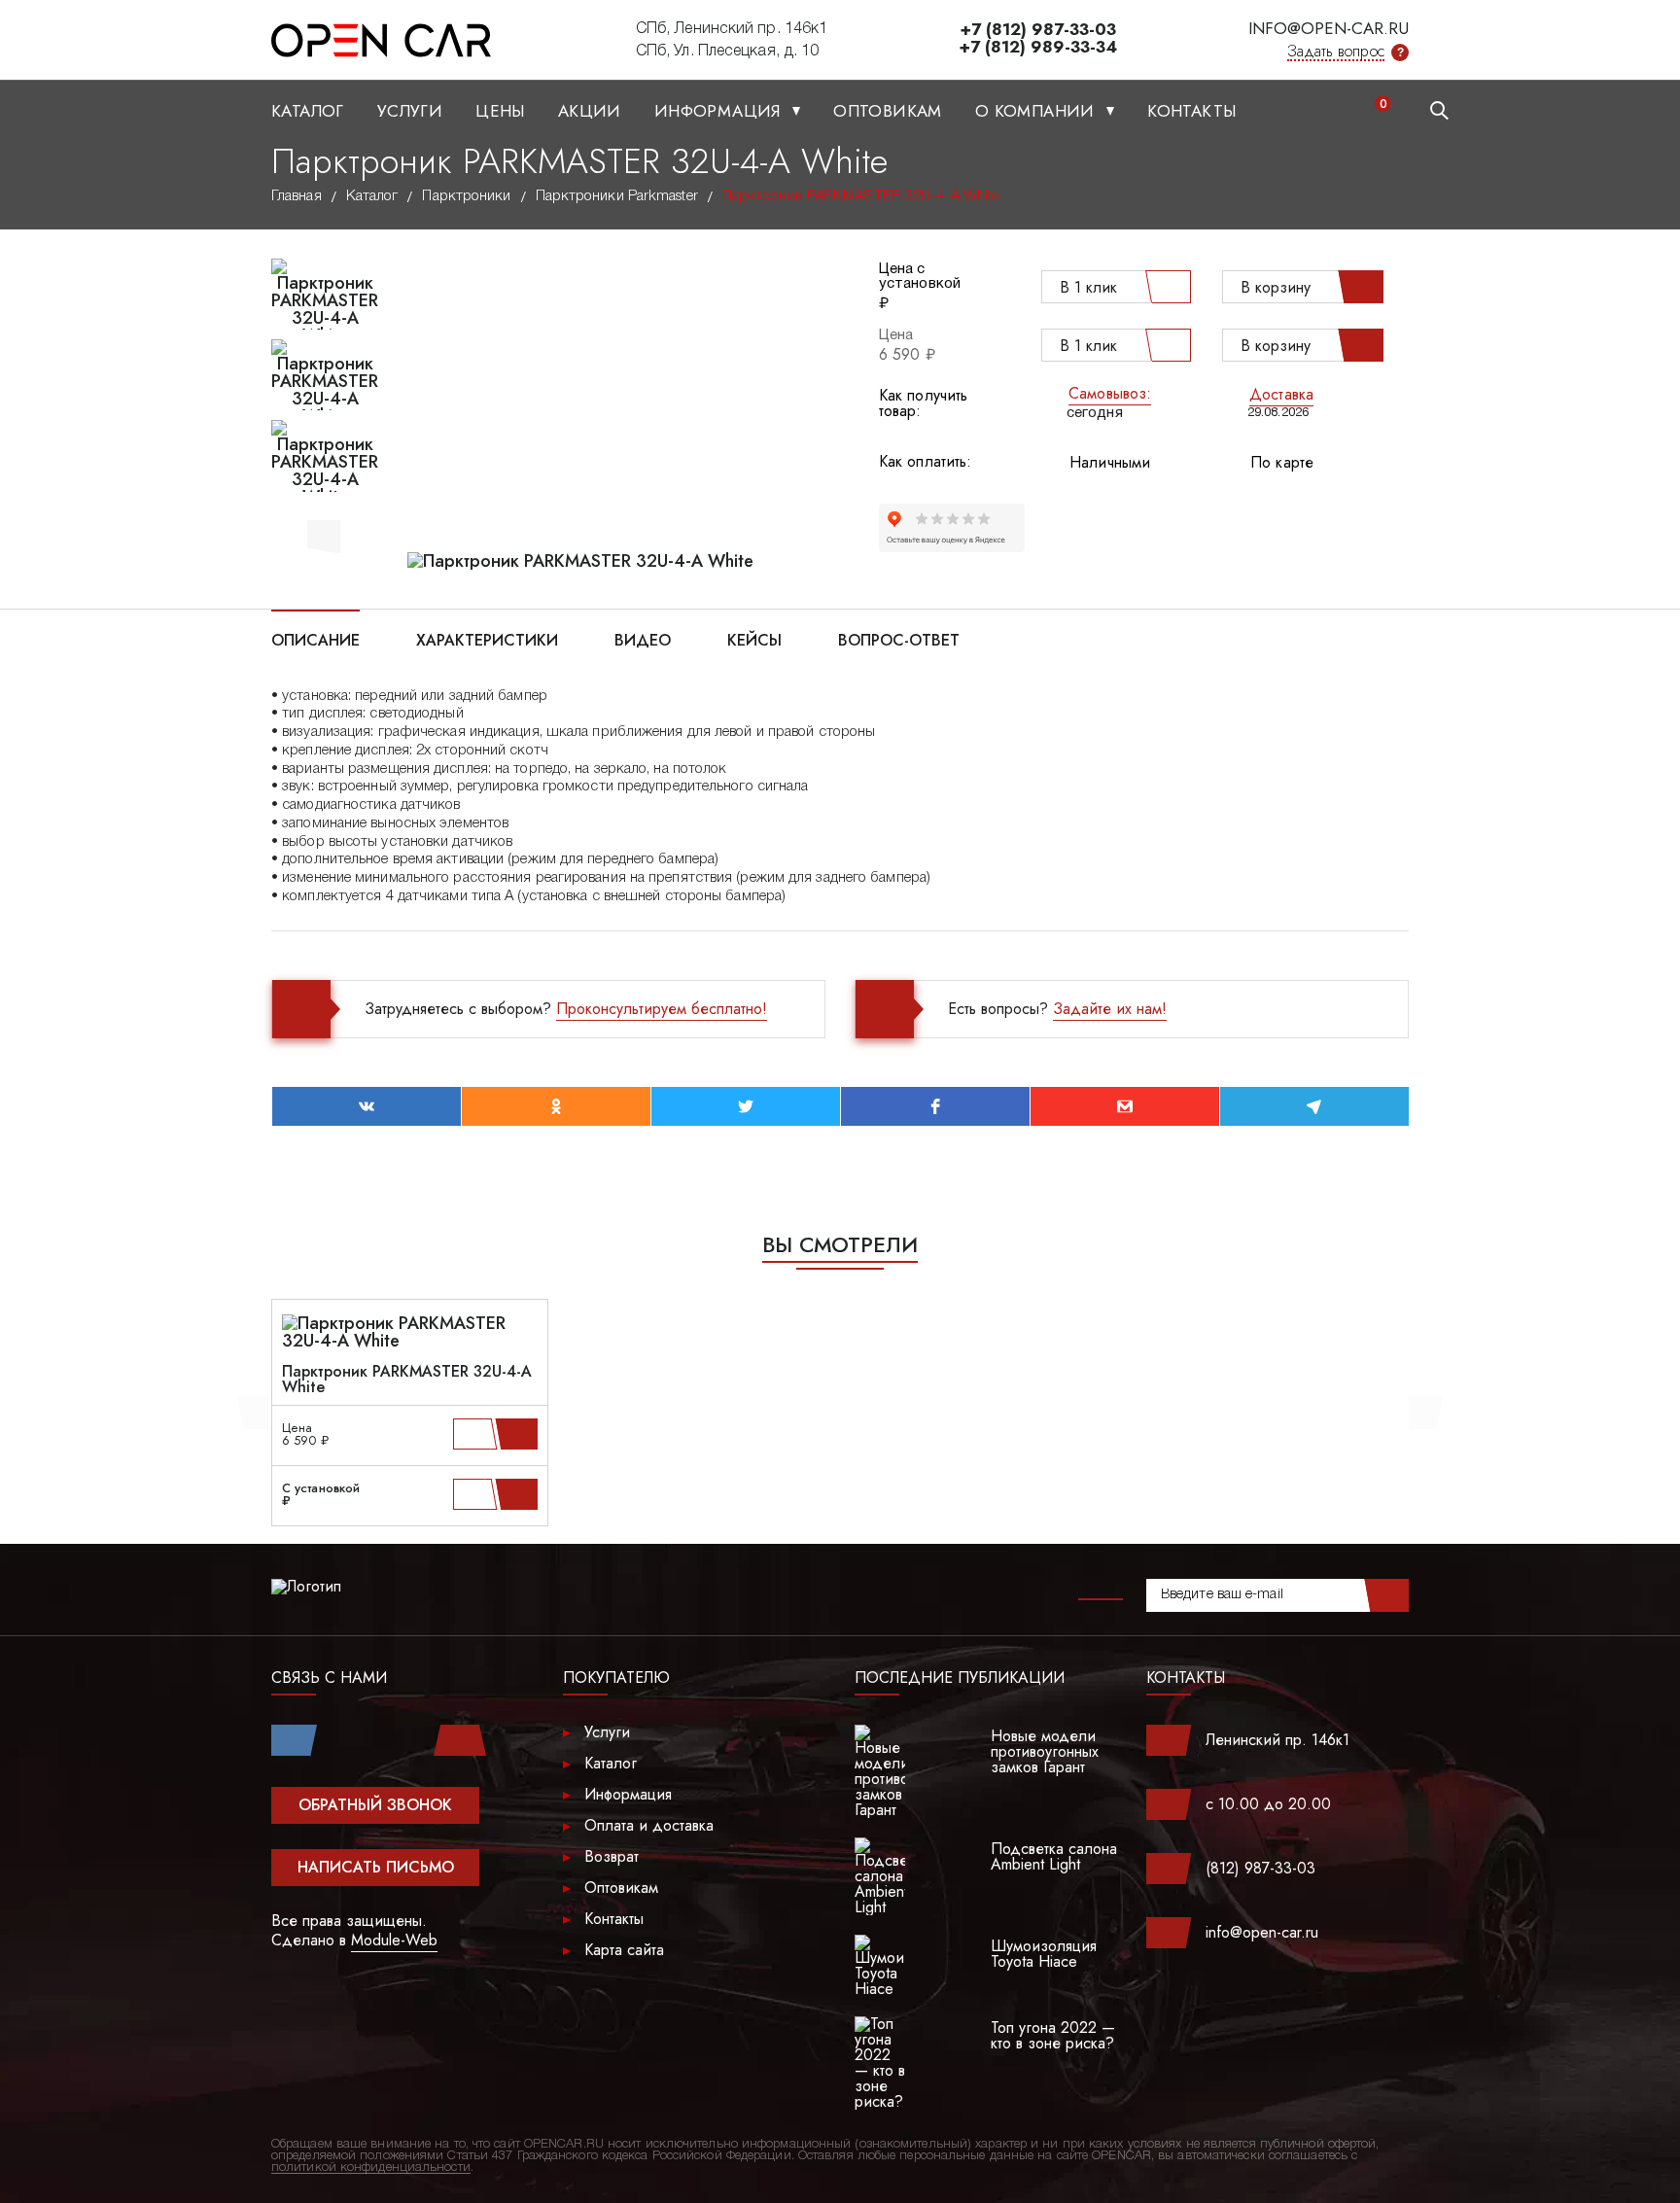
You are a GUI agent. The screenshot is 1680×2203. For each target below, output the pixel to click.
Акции (590, 111)
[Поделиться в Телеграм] (1314, 1106)
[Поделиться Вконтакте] (367, 1106)
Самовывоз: (1110, 393)
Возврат (612, 1856)
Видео (643, 639)
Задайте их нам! (1110, 1009)
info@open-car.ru (1329, 28)
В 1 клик (1088, 287)
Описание (315, 639)
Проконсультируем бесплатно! (662, 1009)
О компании (1037, 111)
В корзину (1276, 287)
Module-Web (394, 1940)
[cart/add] (520, 1434)
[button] (324, 534)
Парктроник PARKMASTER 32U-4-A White (407, 1380)
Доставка (1281, 394)
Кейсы (754, 639)
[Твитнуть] (746, 1106)
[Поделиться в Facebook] (935, 1106)
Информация (720, 111)
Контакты (1191, 111)
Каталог (308, 111)
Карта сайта (624, 1950)
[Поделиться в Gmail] (1125, 1106)
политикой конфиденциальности (371, 2168)
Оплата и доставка (649, 1825)
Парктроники (466, 196)
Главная (297, 196)
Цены (500, 111)
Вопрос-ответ (899, 639)
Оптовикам (888, 111)
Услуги (410, 111)
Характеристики (487, 639)
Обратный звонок (375, 1805)
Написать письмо (376, 1867)
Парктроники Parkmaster (617, 196)
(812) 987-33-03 (1260, 1868)
